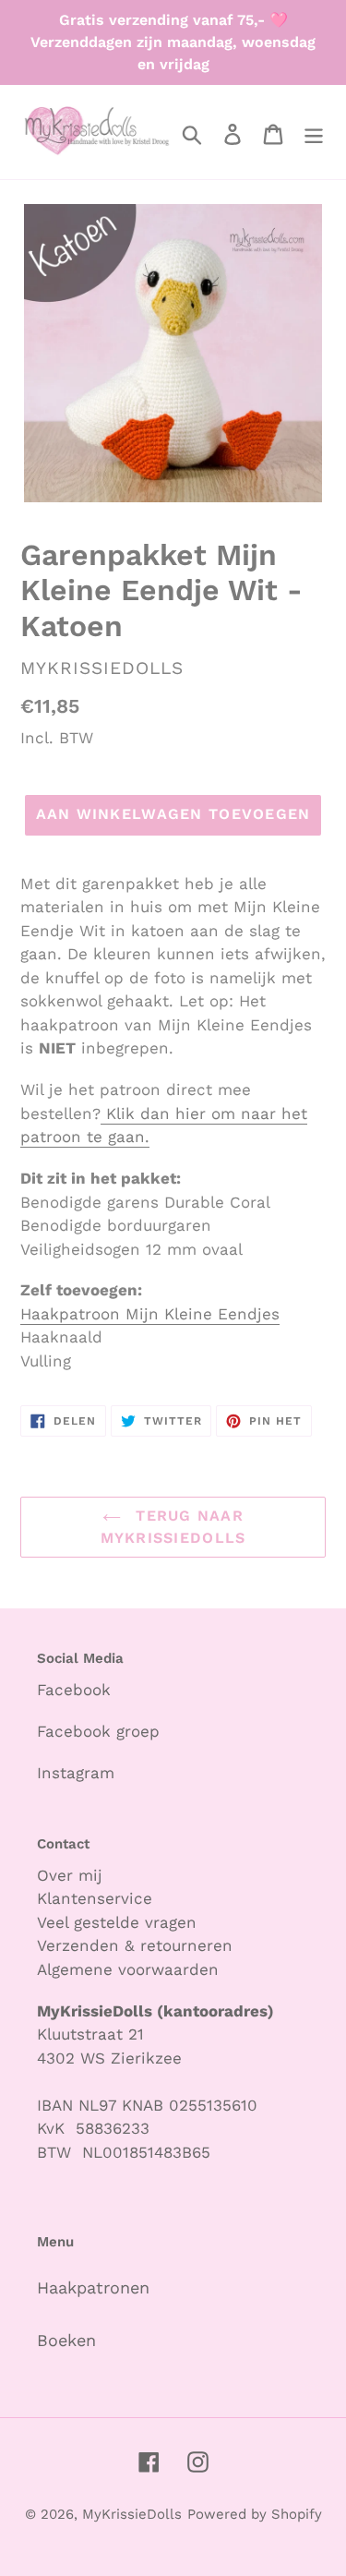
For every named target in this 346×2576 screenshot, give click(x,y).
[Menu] (314, 132)
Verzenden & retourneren (135, 1945)
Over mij (72, 1875)
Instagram (76, 1773)
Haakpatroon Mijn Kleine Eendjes (150, 1314)
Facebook (74, 1690)
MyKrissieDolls (132, 2514)
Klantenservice (95, 1898)
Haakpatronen (93, 2287)
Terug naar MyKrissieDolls (173, 1527)
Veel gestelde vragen (117, 1922)
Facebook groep (98, 1731)
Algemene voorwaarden (128, 1969)
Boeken (66, 2340)
